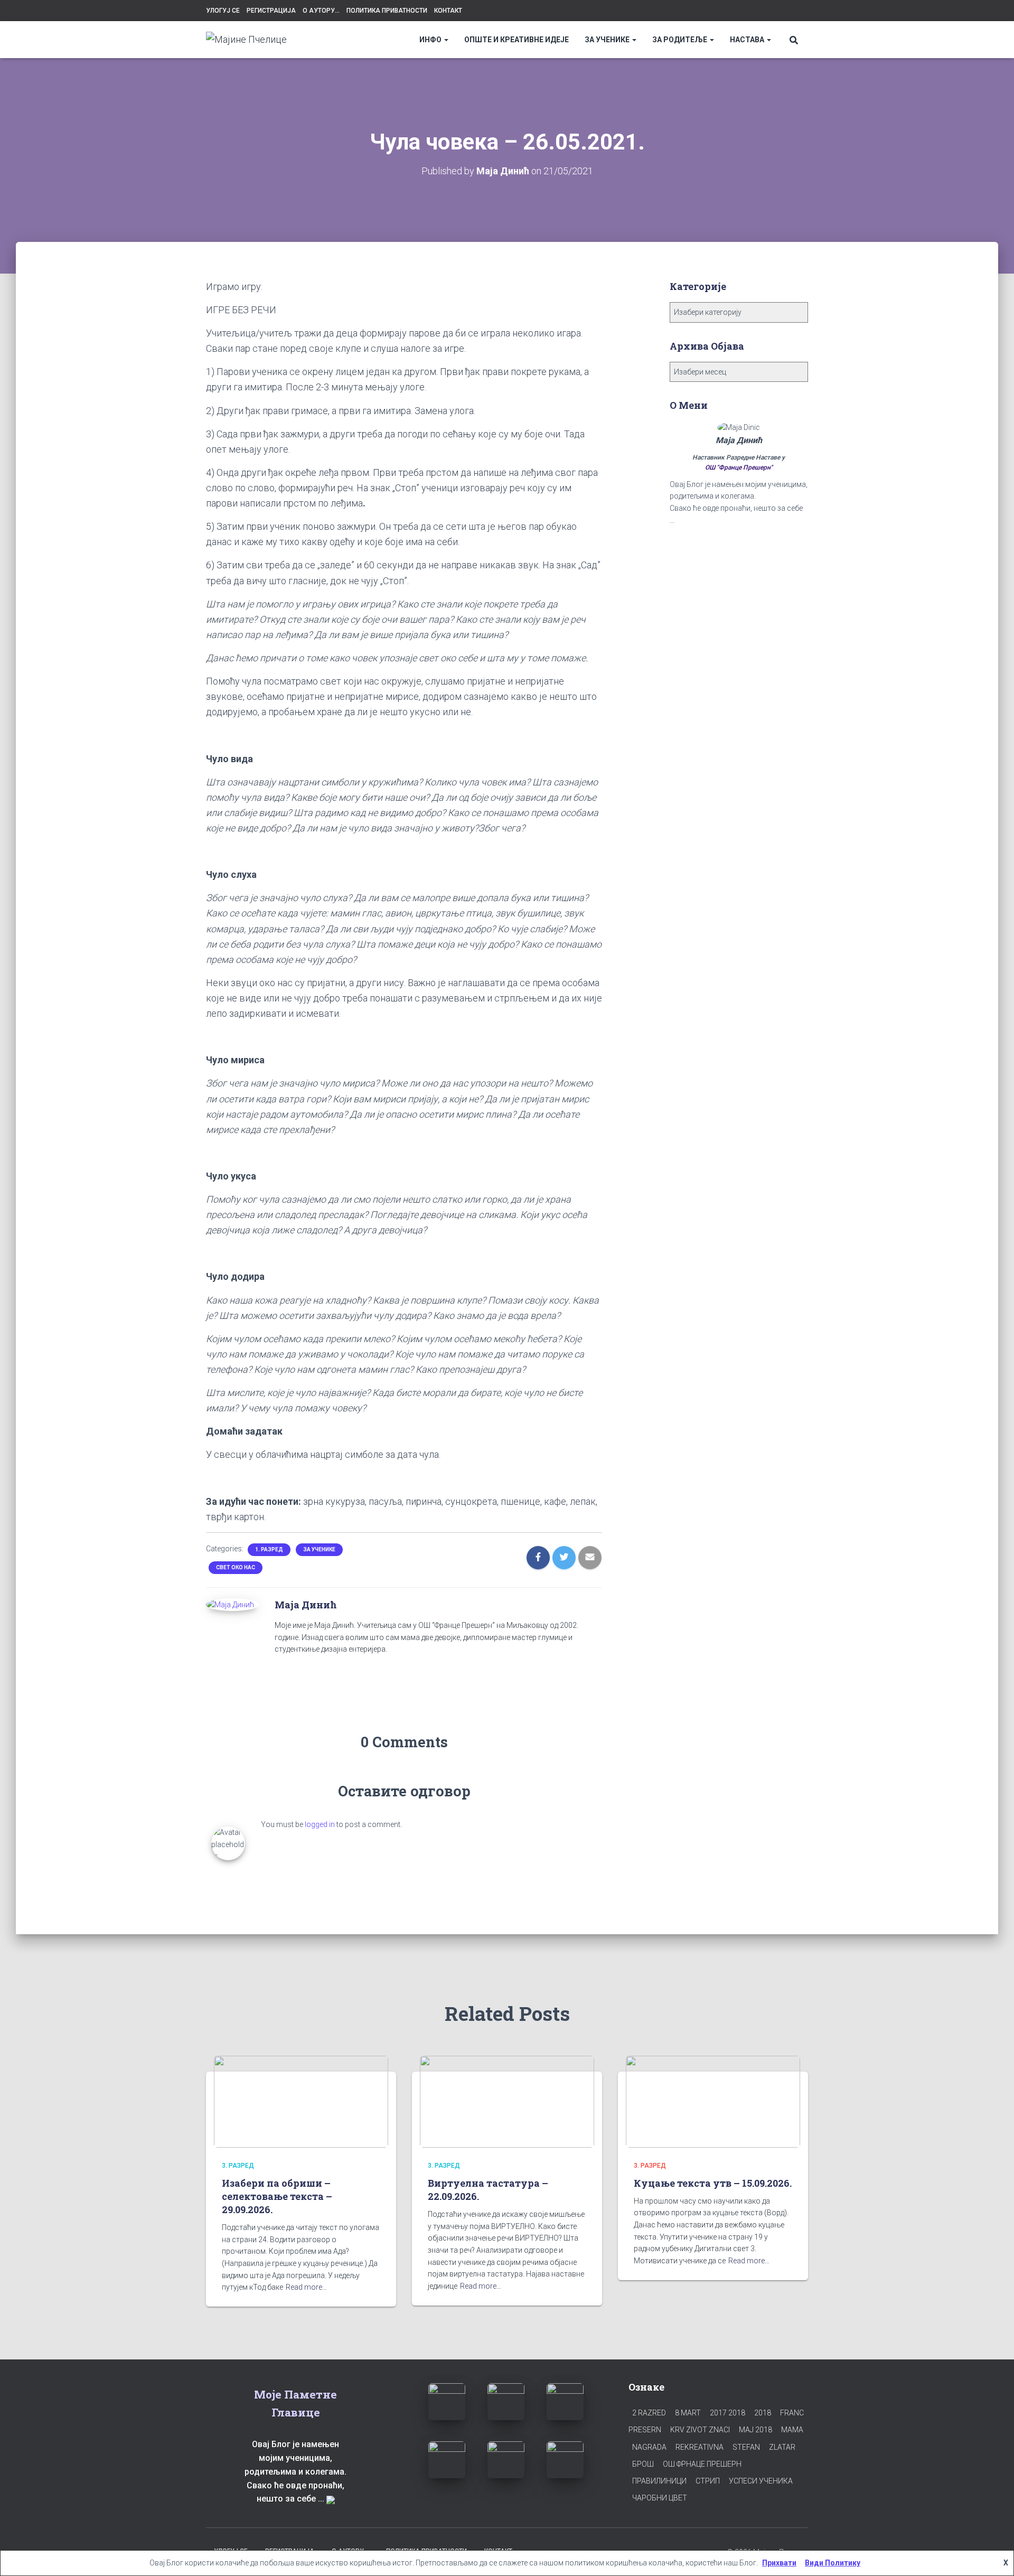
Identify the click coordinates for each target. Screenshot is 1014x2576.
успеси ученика (761, 2481)
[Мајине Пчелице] (246, 40)
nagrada (649, 2447)
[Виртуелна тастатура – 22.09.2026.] (507, 2101)
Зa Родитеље (680, 40)
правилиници (659, 2481)
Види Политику (833, 2563)
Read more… (306, 2287)
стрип (708, 2481)
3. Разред (238, 2166)
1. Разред (269, 1549)
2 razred (649, 2413)
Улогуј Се (223, 11)
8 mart (688, 2413)
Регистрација (271, 11)
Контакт (448, 11)
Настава (748, 40)
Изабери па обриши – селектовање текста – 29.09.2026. (277, 2196)
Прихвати (779, 2563)
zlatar (782, 2447)
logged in (320, 1824)
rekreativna (700, 2447)
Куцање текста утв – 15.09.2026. (713, 2183)
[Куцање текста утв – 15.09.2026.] (713, 2101)
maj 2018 (755, 2430)
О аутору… (321, 11)
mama (792, 2430)
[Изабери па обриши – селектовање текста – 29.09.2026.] (301, 2101)
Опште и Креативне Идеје (517, 40)
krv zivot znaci (700, 2430)
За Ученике (608, 40)
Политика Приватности (387, 11)
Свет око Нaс (236, 1567)
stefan (746, 2447)
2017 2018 (727, 2413)
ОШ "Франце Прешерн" (739, 467)
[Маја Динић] (230, 1604)
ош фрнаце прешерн (702, 2464)
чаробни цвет (660, 2498)
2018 (763, 2413)
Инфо (431, 40)
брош (643, 2464)
